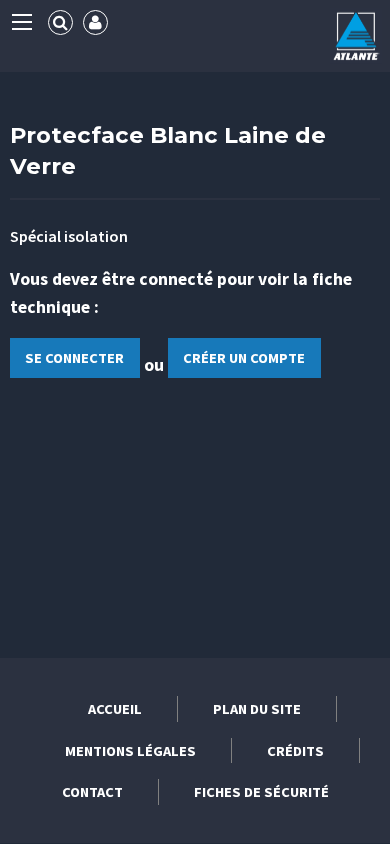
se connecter (74, 358)
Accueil (115, 709)
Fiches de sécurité (261, 792)
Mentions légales (130, 751)
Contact (92, 792)
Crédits (295, 751)
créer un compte (244, 358)
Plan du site (257, 709)
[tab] (60, 22)
